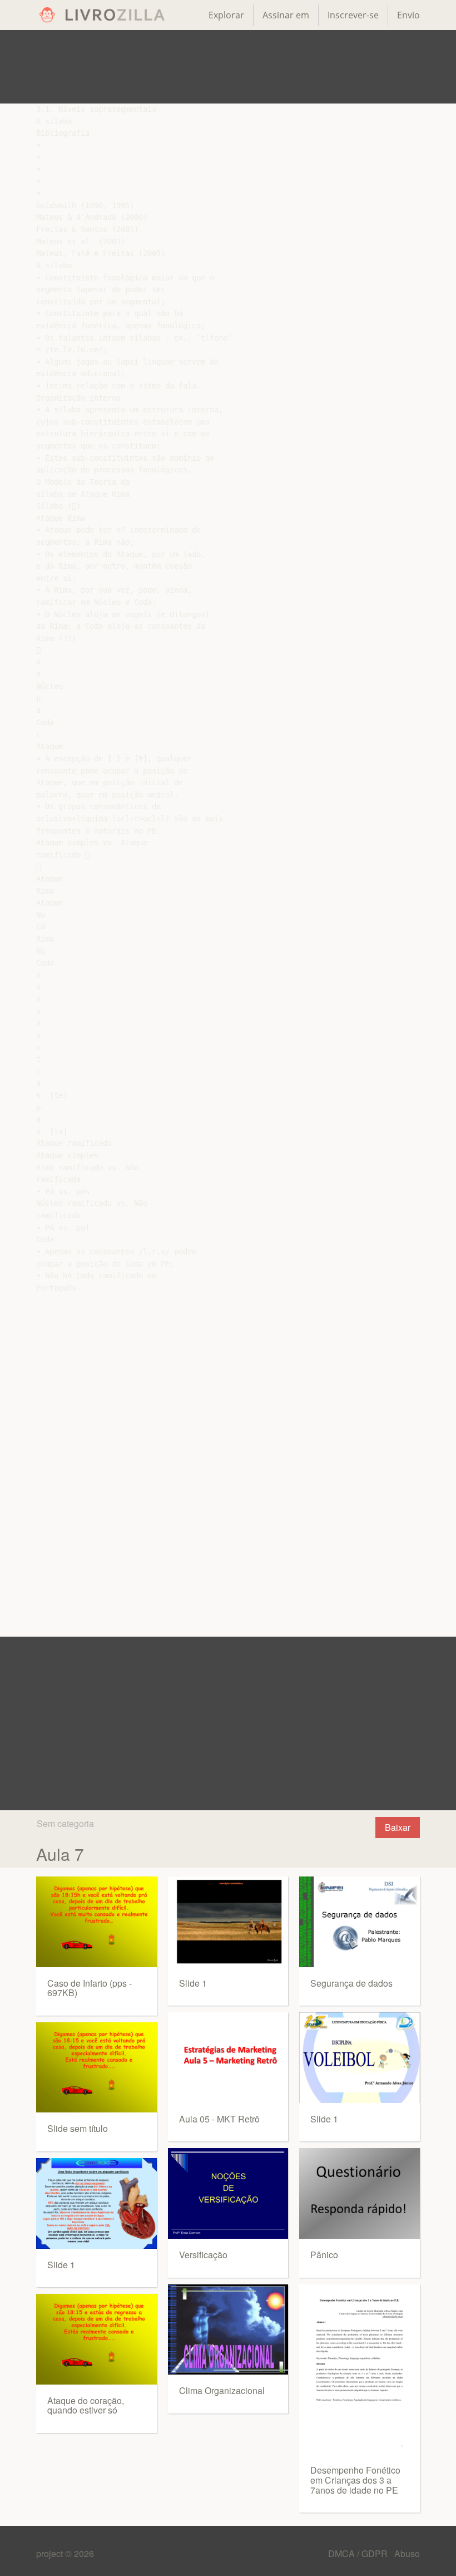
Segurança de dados (351, 1983)
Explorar (226, 15)
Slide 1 (61, 2265)
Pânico (324, 2255)
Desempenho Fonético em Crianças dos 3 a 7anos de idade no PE (355, 2480)
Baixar (398, 1827)
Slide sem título (78, 2128)
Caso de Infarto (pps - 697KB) (90, 1988)
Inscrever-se (353, 15)
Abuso (407, 2553)
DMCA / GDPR (359, 2553)
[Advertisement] (228, 67)
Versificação (203, 2255)
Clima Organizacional (222, 2390)
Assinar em (286, 15)
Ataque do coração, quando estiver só (86, 2405)
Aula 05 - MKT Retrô (219, 2119)
